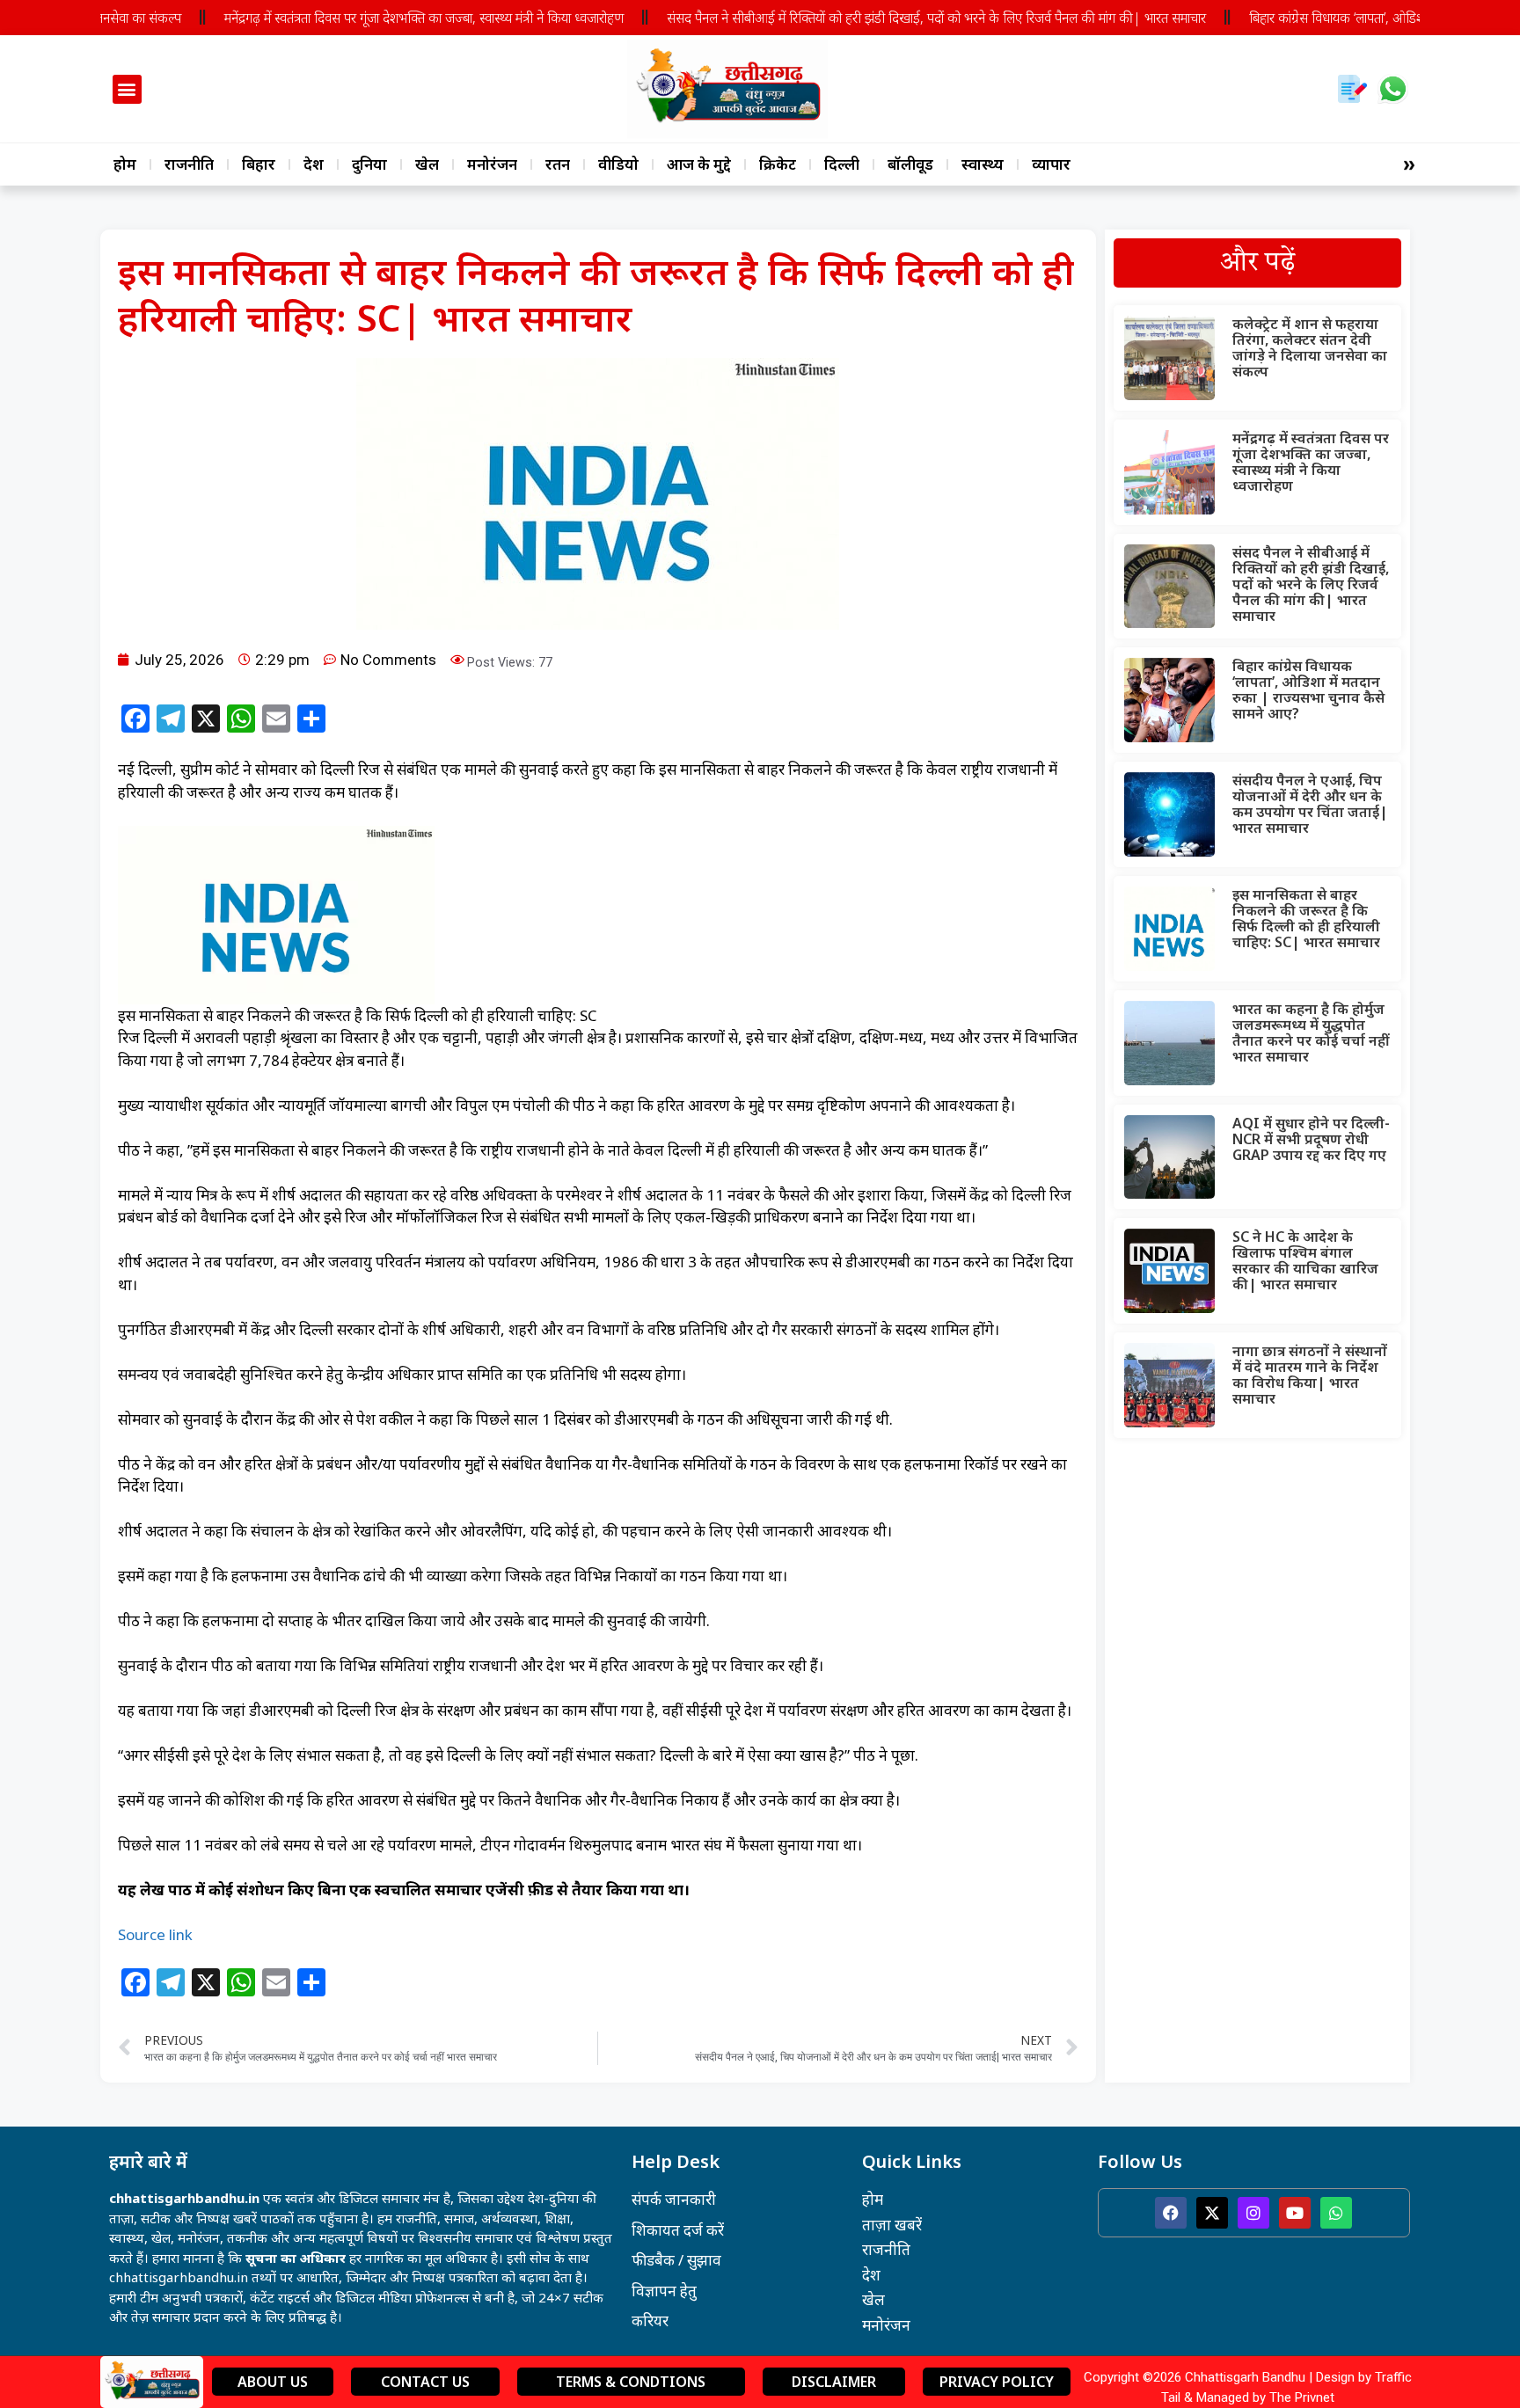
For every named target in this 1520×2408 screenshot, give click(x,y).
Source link (155, 1934)
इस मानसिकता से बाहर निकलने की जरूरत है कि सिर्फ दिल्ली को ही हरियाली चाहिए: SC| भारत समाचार (1306, 918)
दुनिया (369, 164)
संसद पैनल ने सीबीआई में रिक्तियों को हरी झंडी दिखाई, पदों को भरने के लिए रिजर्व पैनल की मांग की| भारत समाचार (885, 18)
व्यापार (1051, 164)
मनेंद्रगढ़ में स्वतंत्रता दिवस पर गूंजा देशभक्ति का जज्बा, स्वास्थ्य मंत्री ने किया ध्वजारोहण (373, 18)
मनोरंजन (492, 164)
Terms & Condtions (631, 2382)
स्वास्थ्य (983, 164)
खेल (427, 164)
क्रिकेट (778, 164)
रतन (558, 164)
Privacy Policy (997, 2382)
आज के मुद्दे (699, 164)
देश (314, 164)
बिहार (259, 164)
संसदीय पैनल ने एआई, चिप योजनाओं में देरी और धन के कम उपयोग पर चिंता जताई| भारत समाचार (1310, 804)
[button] (127, 89)
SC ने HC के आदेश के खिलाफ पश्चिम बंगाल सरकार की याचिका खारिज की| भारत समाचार (1305, 1260)
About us (273, 2382)
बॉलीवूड (910, 164)
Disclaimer (834, 2382)
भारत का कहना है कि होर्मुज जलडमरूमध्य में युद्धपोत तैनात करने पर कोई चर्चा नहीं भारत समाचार (1311, 1033)
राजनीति (189, 164)
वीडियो (618, 164)
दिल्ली (842, 164)
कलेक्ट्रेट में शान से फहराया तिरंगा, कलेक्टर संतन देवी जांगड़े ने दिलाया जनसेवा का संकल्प (1310, 347)
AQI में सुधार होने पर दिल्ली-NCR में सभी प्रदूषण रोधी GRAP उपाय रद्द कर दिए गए (1311, 1139)
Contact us (425, 2382)
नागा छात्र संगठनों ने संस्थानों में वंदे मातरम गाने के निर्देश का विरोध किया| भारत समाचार (1310, 1375)
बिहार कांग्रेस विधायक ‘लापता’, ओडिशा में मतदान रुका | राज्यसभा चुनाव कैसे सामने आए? (1308, 690)
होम (125, 164)
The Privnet (1302, 2397)
